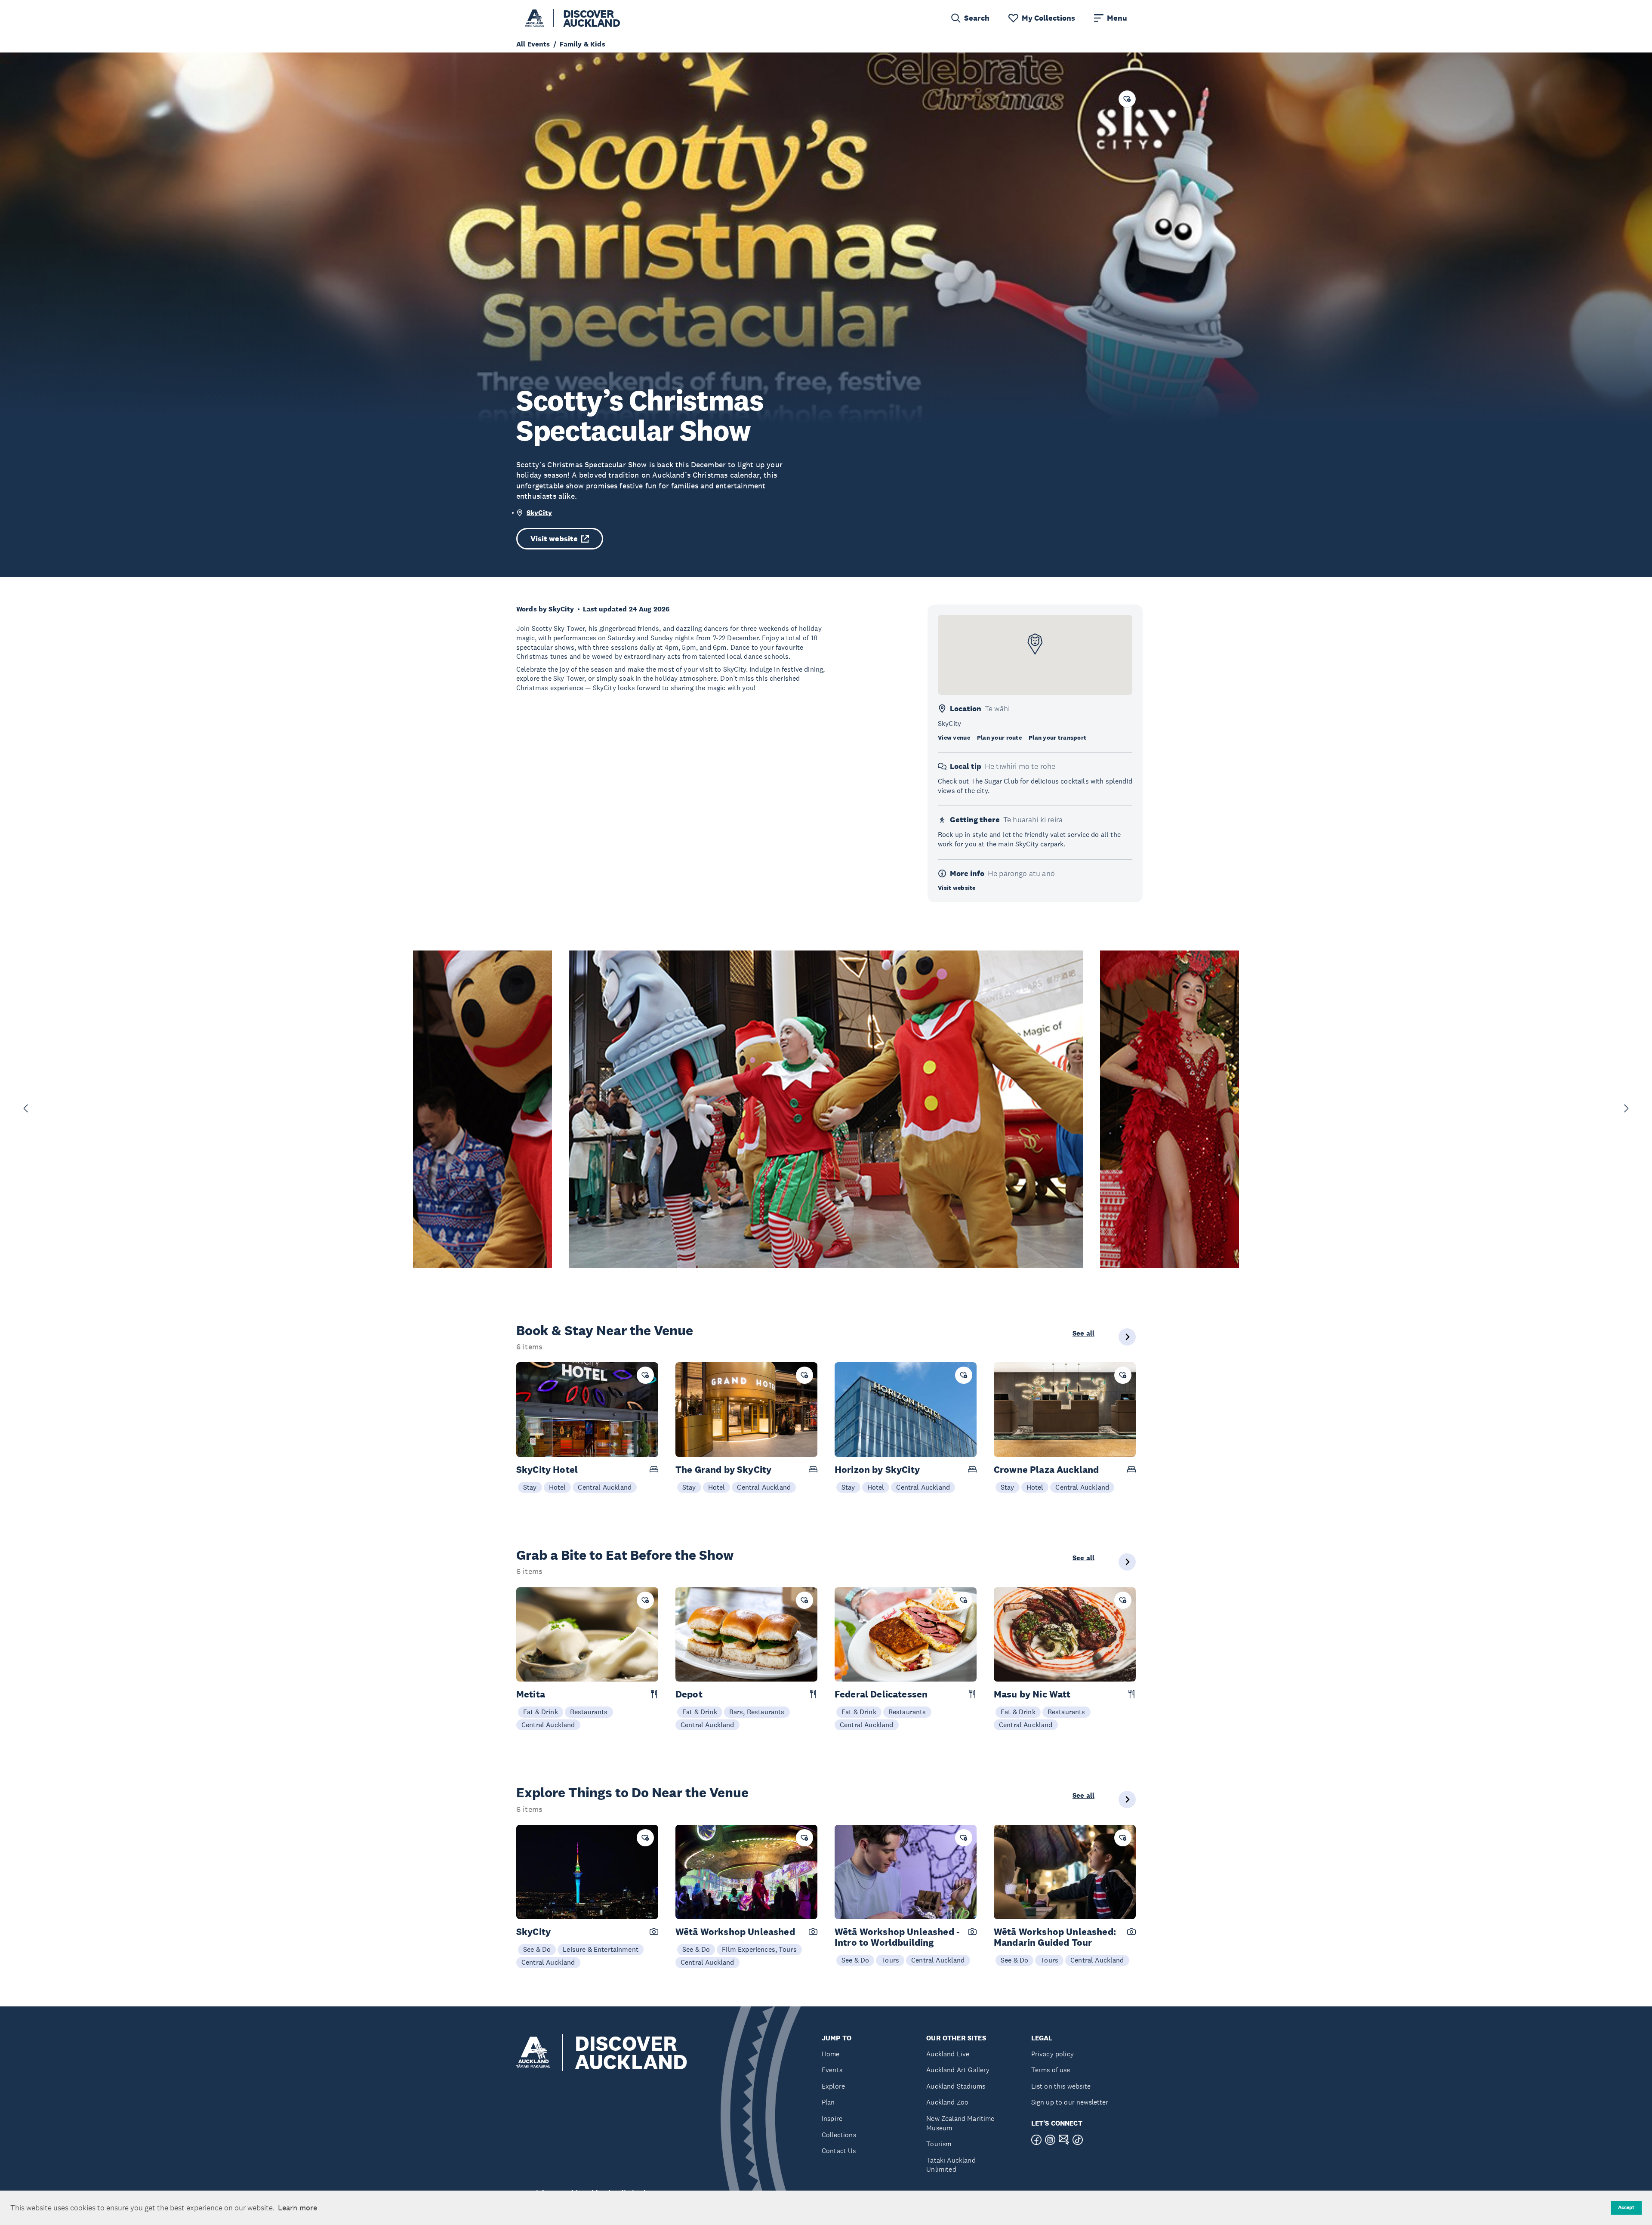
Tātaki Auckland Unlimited (951, 2165)
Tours (890, 1960)
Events (832, 2070)
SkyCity (539, 513)
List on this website (1061, 2086)
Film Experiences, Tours (759, 1949)
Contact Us (839, 2151)
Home (831, 2054)
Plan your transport (1057, 738)
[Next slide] (1626, 1108)
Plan (828, 2102)
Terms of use (1051, 2070)
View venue (954, 738)
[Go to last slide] (26, 1108)
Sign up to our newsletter (1070, 2102)
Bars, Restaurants (757, 1712)
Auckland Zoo (947, 2102)
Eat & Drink (541, 1712)
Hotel (558, 1487)
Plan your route (999, 738)
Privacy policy (1053, 2054)
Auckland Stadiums (956, 2086)
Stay (530, 1487)
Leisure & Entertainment (601, 1949)
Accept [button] (1626, 2207)
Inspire (832, 2119)
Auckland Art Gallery (958, 2070)
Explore (833, 2086)
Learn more (297, 2208)
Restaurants (589, 1712)
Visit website (554, 539)
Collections (839, 2135)
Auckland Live (948, 2054)
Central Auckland (605, 1487)
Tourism (939, 2144)
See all (1083, 1333)
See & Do (537, 1949)
